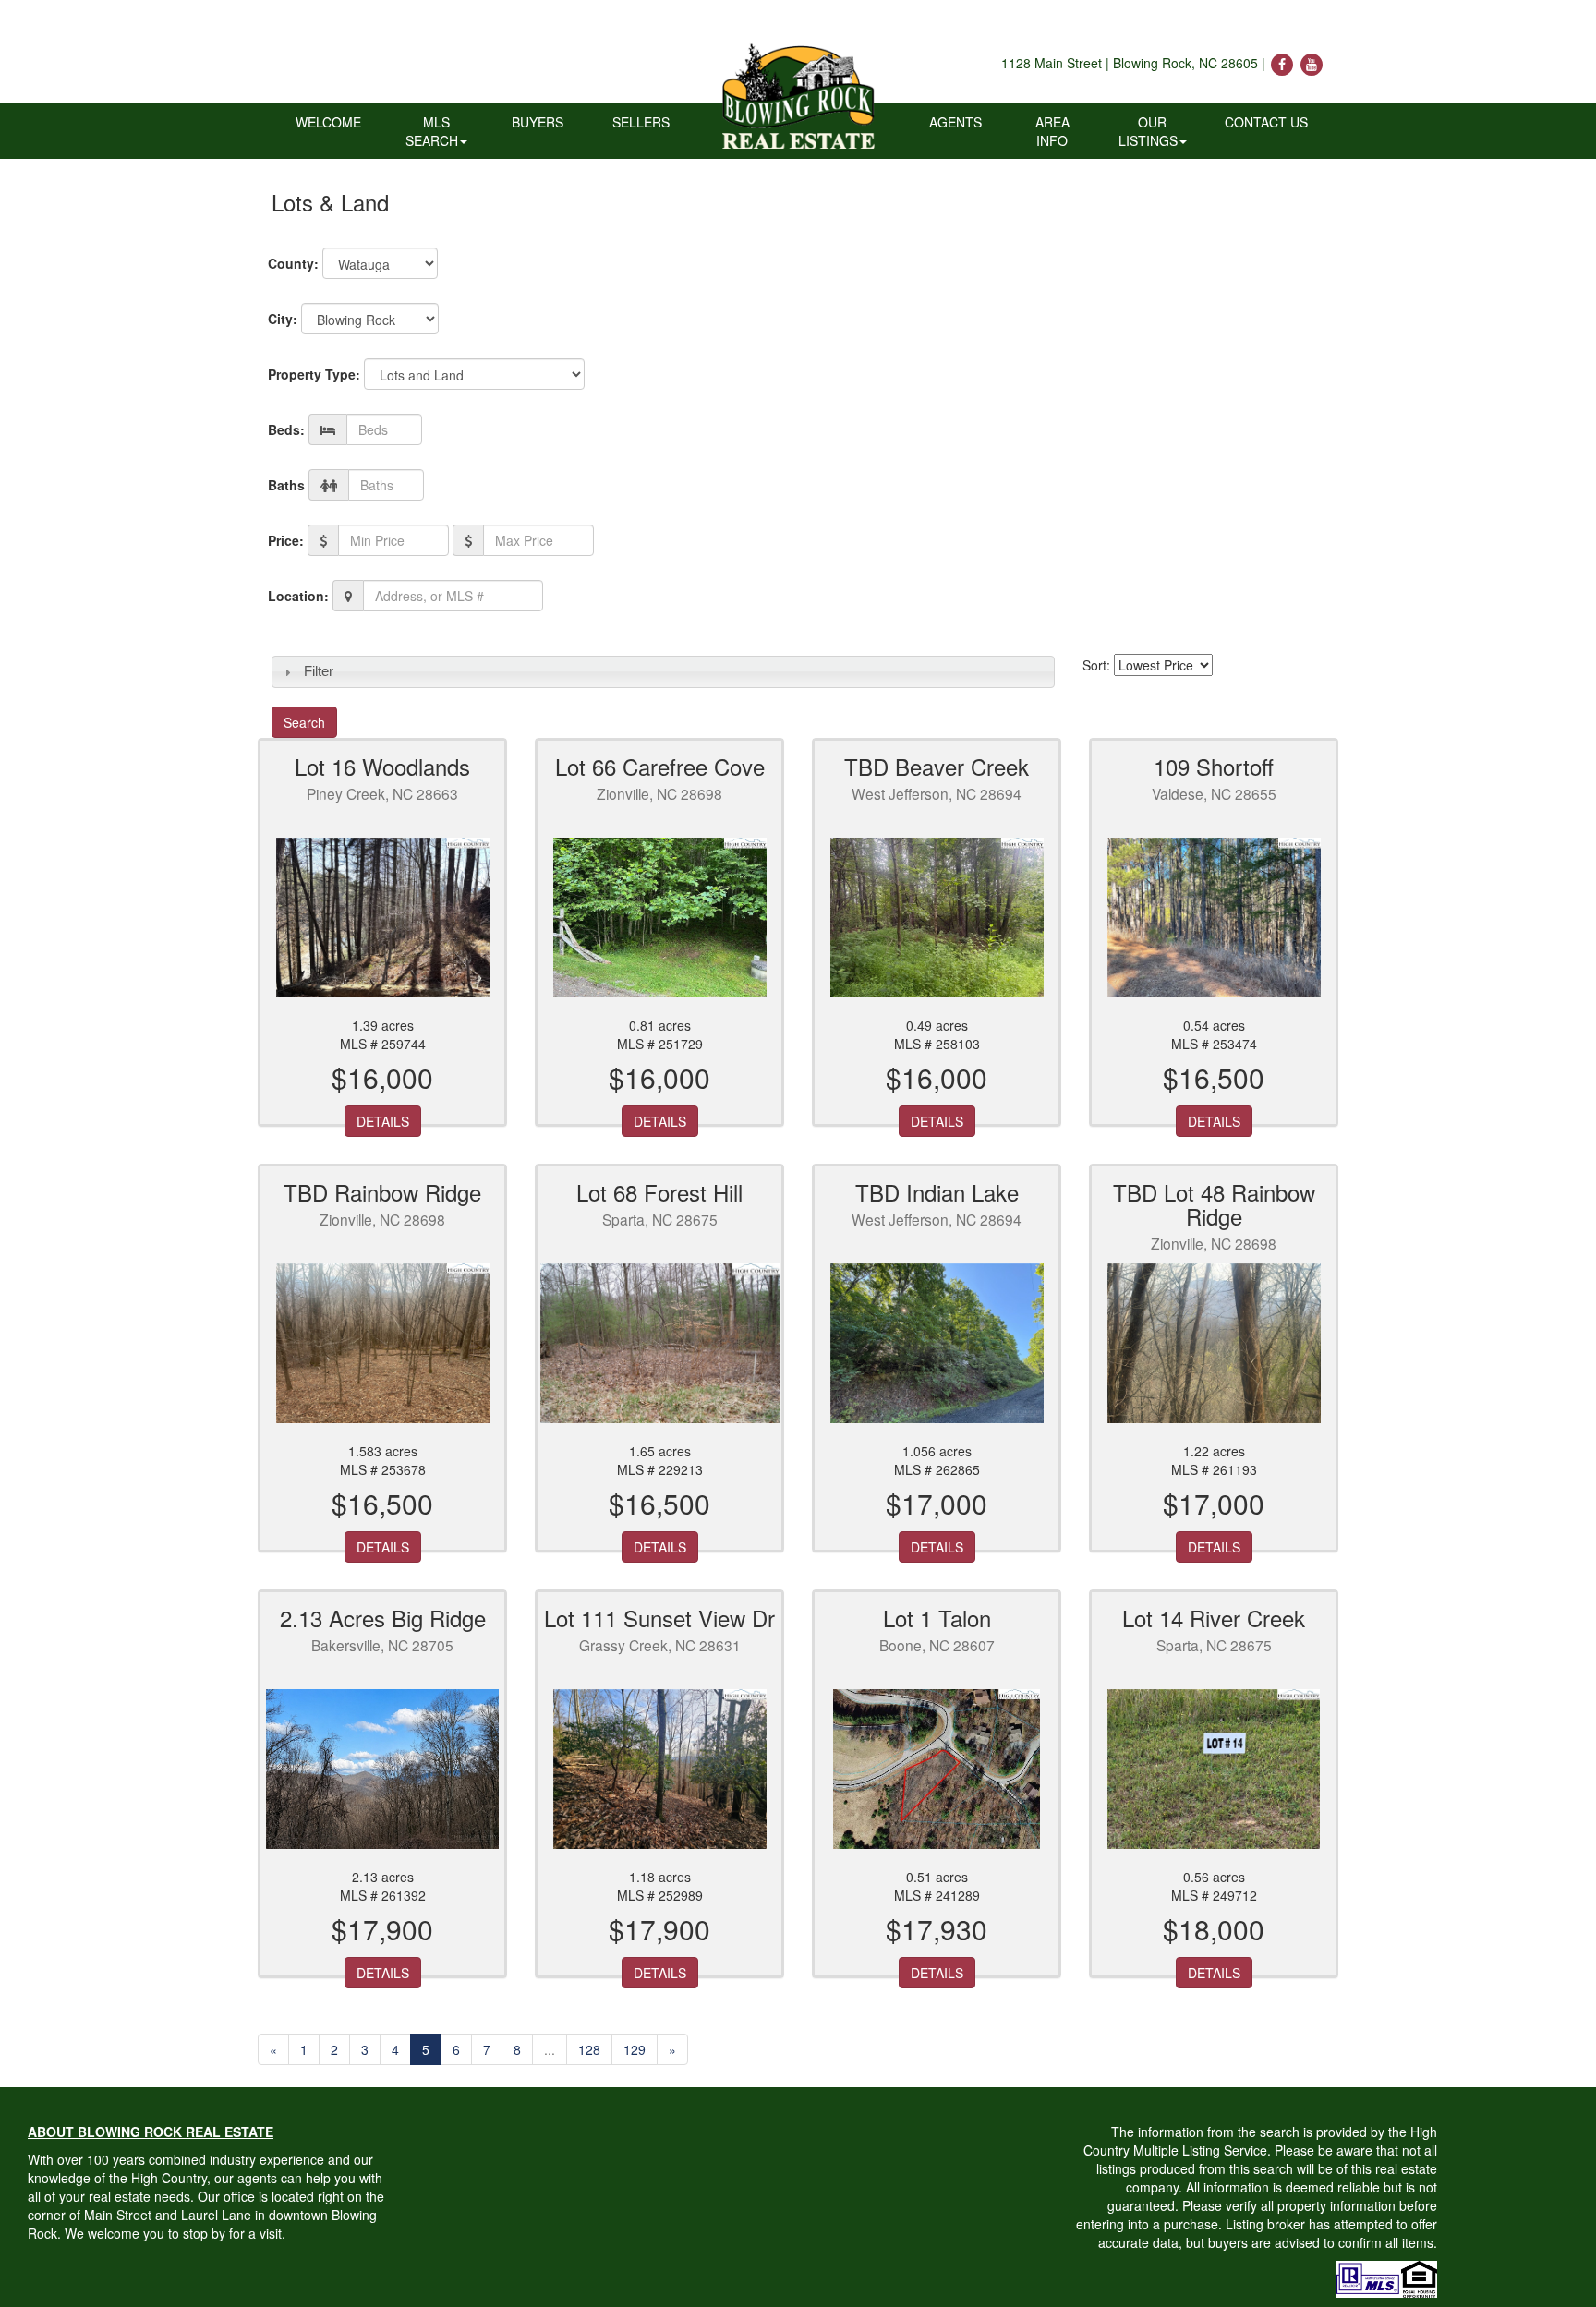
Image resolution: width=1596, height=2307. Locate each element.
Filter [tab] (319, 671)
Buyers (538, 122)
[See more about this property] (382, 918)
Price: (286, 540)
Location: (298, 596)
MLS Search (432, 131)
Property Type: (314, 374)
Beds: (286, 429)
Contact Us (1266, 122)
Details (383, 1121)
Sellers (641, 122)
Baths (286, 485)
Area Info (1052, 131)
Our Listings (1148, 131)
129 (635, 2049)
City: (283, 319)
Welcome (328, 122)
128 (589, 2049)
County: (293, 263)
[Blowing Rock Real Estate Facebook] (1284, 63)
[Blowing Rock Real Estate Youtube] (1312, 63)
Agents (955, 122)
